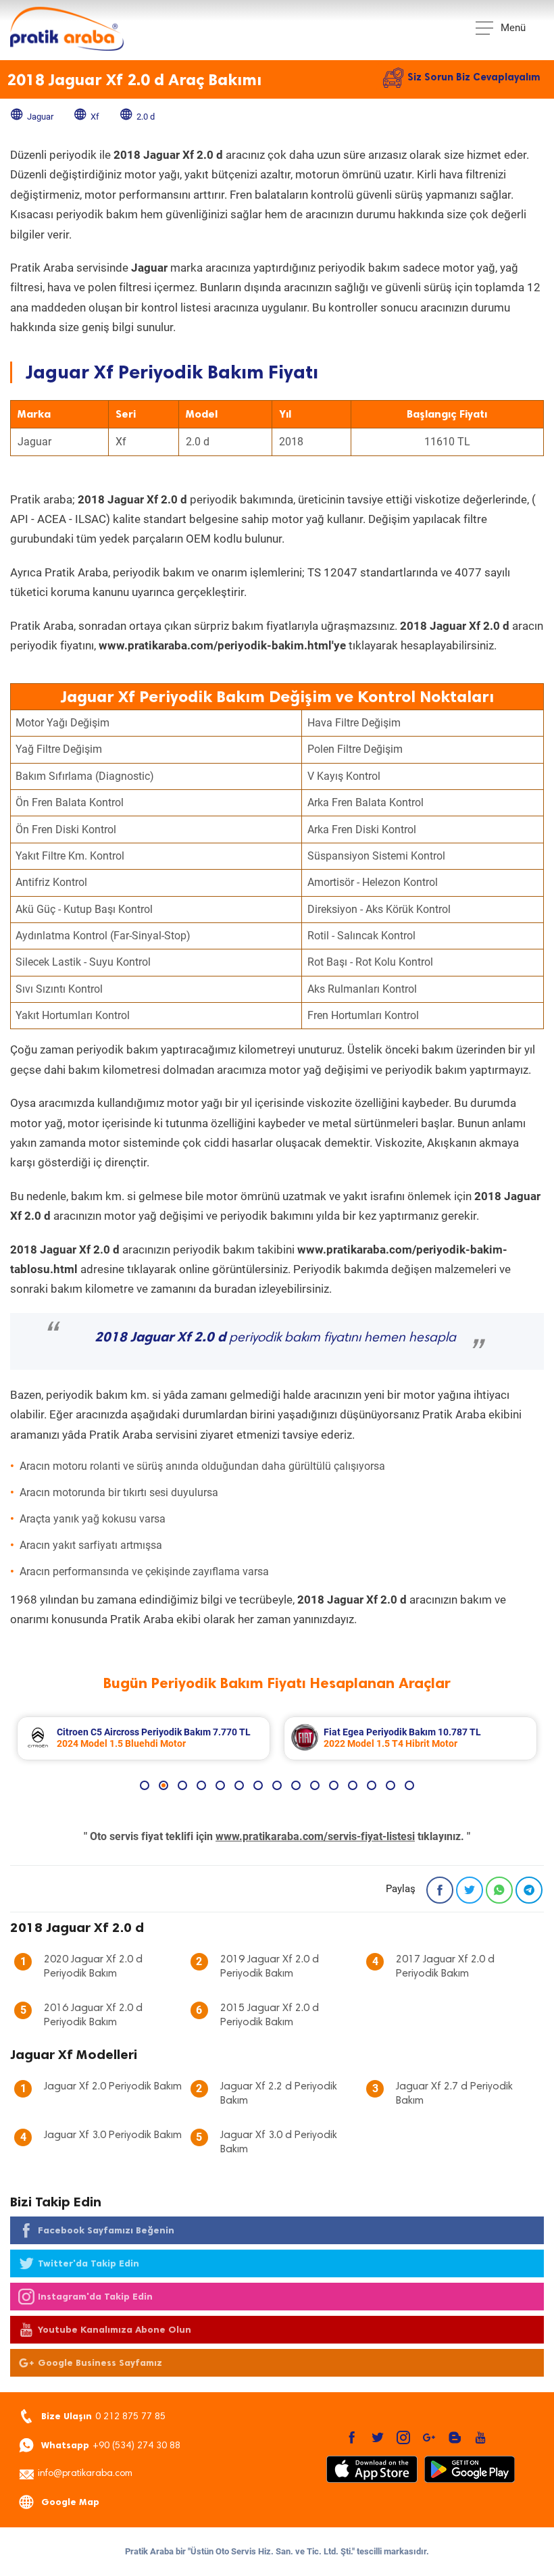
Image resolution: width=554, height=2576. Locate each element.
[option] (144, 1738)
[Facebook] (440, 1890)
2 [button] (163, 1785)
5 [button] (220, 1785)
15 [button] (409, 1785)
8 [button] (277, 1785)
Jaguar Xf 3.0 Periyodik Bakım (113, 2135)
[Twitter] (470, 1890)
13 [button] (372, 1785)
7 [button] (258, 1785)
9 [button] (296, 1785)
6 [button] (239, 1785)
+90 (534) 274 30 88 (111, 2445)
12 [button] (353, 1785)
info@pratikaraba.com (85, 2474)
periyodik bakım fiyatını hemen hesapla (275, 1338)
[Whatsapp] (499, 1890)
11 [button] (334, 1785)
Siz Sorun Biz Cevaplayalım (474, 77)
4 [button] (201, 1785)
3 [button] (182, 1785)
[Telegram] (529, 1890)
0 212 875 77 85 (103, 2416)
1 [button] (145, 1785)
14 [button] (391, 1785)
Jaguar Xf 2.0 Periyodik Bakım (113, 2087)
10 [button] (315, 1785)
